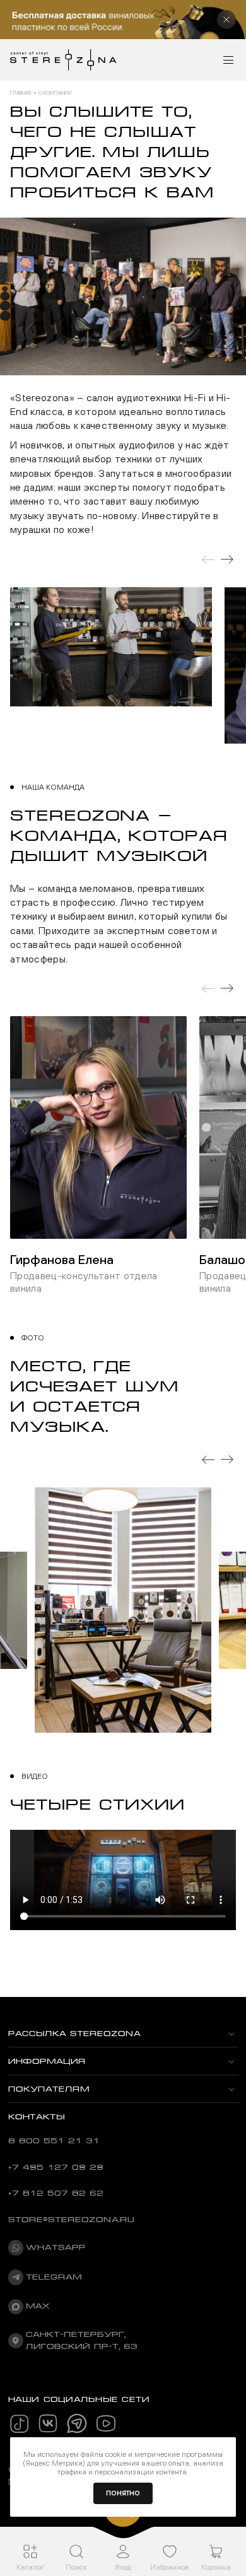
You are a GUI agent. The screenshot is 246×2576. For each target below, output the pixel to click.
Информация (47, 2061)
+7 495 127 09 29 (56, 2167)
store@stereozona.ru (71, 2220)
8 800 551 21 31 (54, 2141)
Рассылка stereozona (74, 2034)
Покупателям (49, 2089)
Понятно (123, 2493)
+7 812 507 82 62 (56, 2193)
